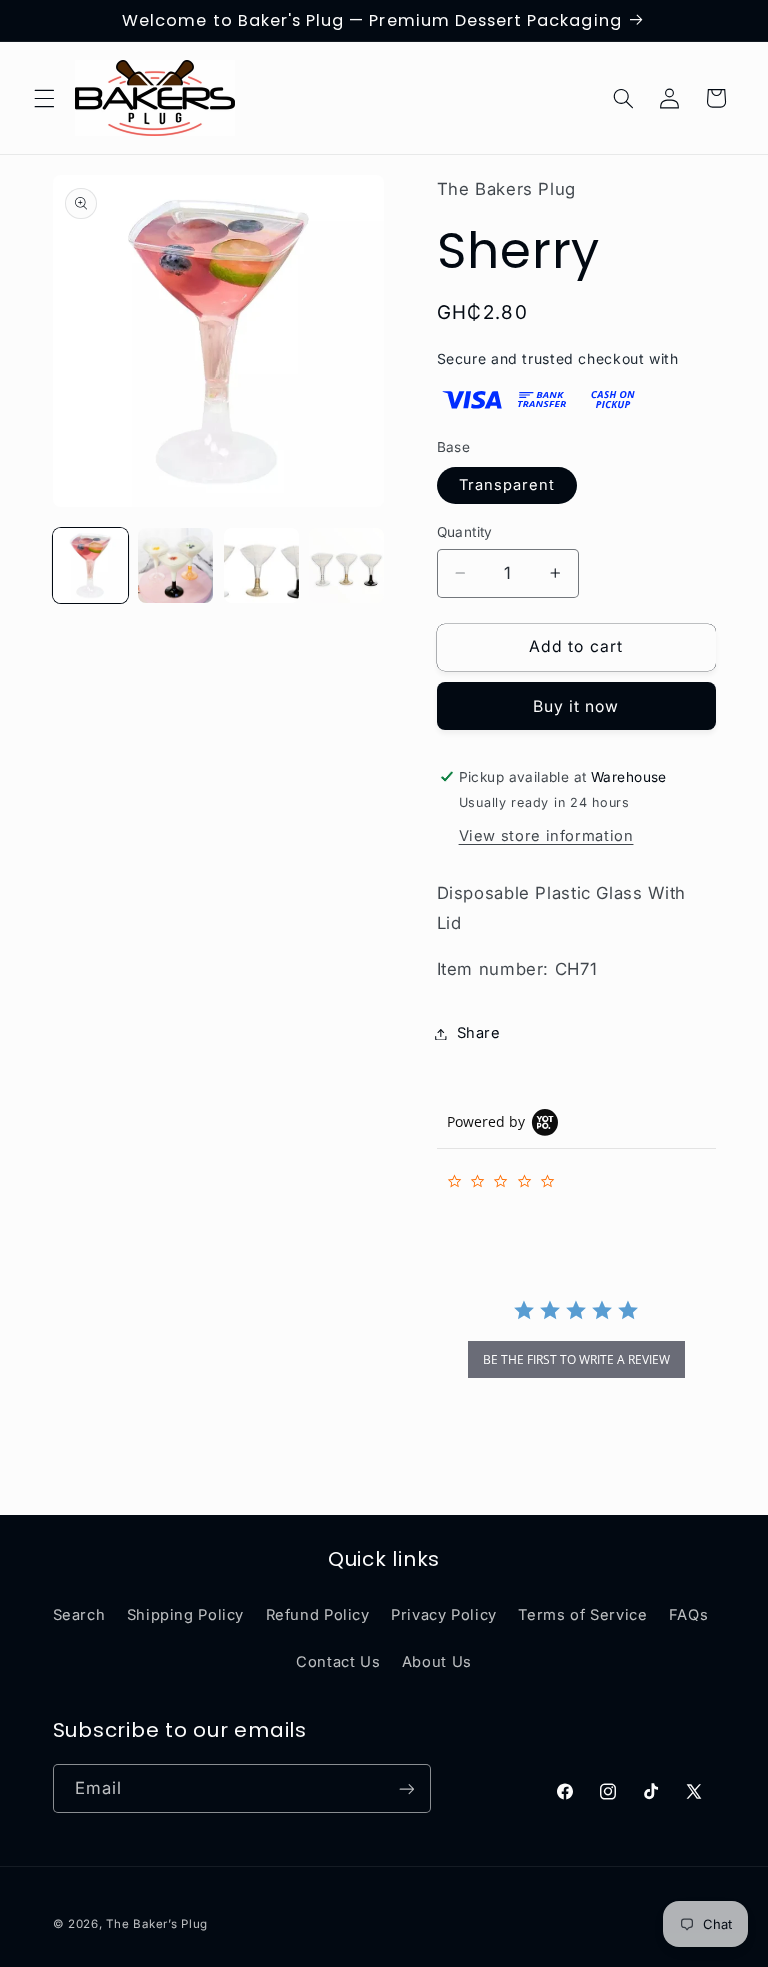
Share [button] (479, 1033)
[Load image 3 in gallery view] (261, 565)
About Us (437, 1662)
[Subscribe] (406, 1788)
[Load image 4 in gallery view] (346, 565)
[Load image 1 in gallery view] (90, 565)
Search (79, 1615)
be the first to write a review (576, 1359)
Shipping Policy (185, 1615)
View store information (546, 836)
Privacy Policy (444, 1615)
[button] (44, 98)
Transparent (507, 485)
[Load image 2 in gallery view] (175, 565)
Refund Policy (318, 1615)
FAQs (689, 1615)
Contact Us (338, 1662)
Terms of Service (582, 1615)
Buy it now (576, 706)
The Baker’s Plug (157, 1924)
